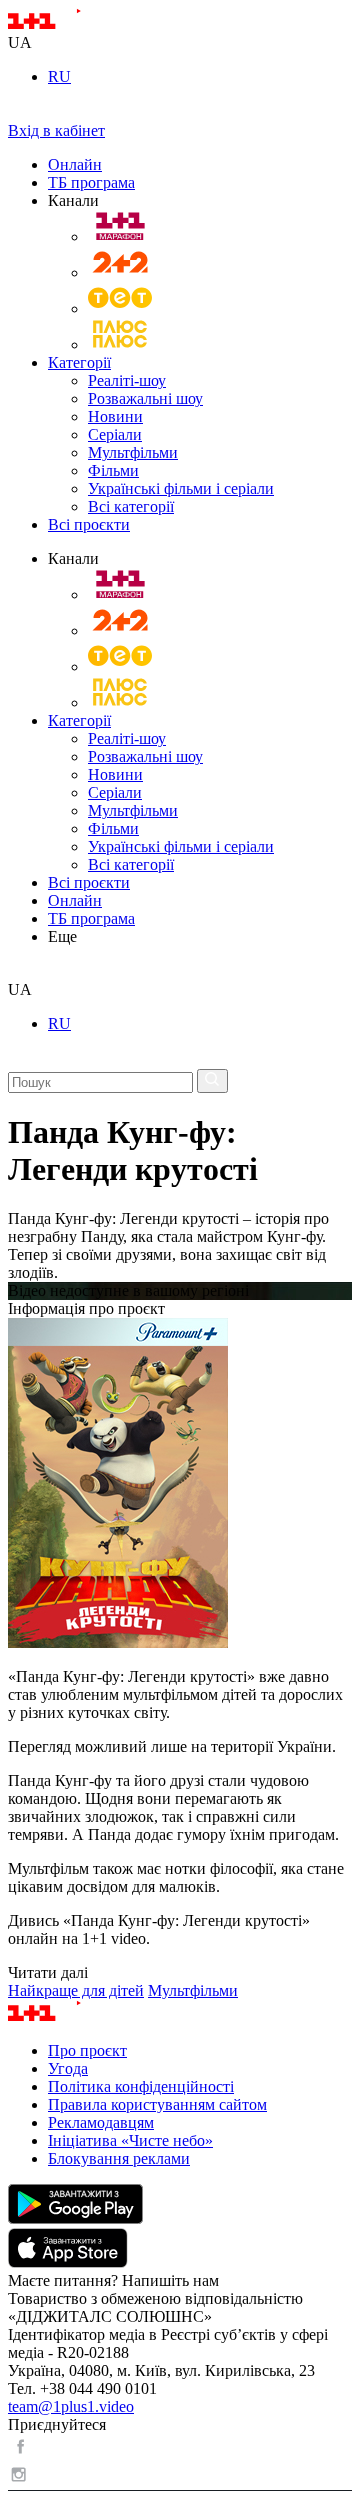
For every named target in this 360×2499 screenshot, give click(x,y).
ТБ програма (91, 182)
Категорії (79, 362)
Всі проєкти (89, 524)
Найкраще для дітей (76, 1990)
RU (59, 76)
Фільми (113, 470)
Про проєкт (87, 2050)
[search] (15, 971)
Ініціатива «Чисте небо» (130, 2140)
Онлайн (75, 164)
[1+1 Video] (70, 24)
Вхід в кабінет (56, 130)
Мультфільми (133, 452)
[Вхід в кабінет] (16, 112)
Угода (68, 2068)
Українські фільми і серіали (181, 488)
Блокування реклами (119, 2158)
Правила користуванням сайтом (157, 2104)
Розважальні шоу (145, 398)
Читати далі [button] (48, 1972)
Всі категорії (131, 506)
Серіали (115, 434)
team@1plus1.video (71, 2406)
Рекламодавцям (101, 2122)
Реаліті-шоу (127, 380)
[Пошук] (212, 1081)
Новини (115, 416)
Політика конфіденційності (141, 2086)
